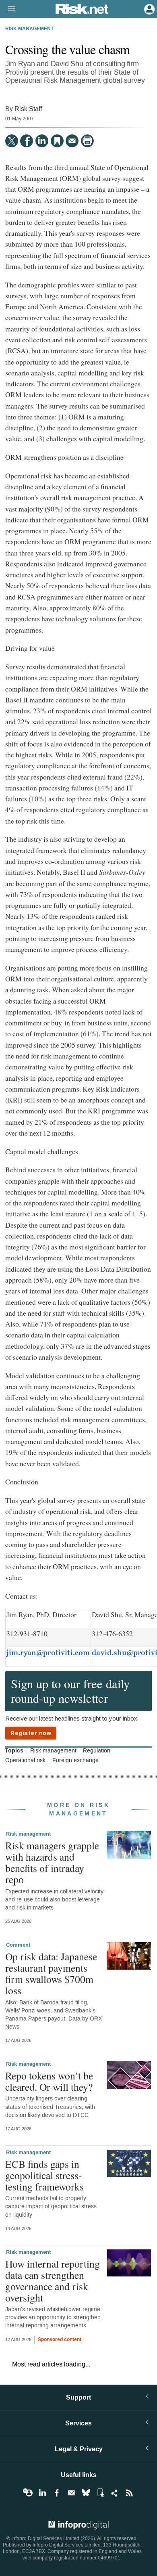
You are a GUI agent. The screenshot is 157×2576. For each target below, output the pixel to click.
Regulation (97, 1751)
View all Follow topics (28, 2493)
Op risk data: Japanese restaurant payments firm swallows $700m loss (51, 1973)
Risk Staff (28, 109)
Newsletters (71, 2493)
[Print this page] (87, 141)
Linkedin (42, 2493)
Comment (18, 1945)
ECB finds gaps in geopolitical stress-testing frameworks (44, 2175)
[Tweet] (12, 141)
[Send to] (72, 141)
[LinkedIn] (42, 141)
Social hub (115, 2493)
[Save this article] (57, 141)
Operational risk (25, 1761)
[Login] (149, 8)
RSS (129, 2493)
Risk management (29, 29)
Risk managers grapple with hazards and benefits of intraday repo (52, 1862)
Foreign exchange (75, 1761)
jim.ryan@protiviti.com (48, 1653)
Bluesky (86, 2493)
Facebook (57, 2493)
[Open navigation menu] (8, 9)
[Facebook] (27, 141)
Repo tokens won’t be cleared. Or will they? (49, 2081)
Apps (100, 2493)
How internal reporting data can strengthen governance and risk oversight (53, 2281)
